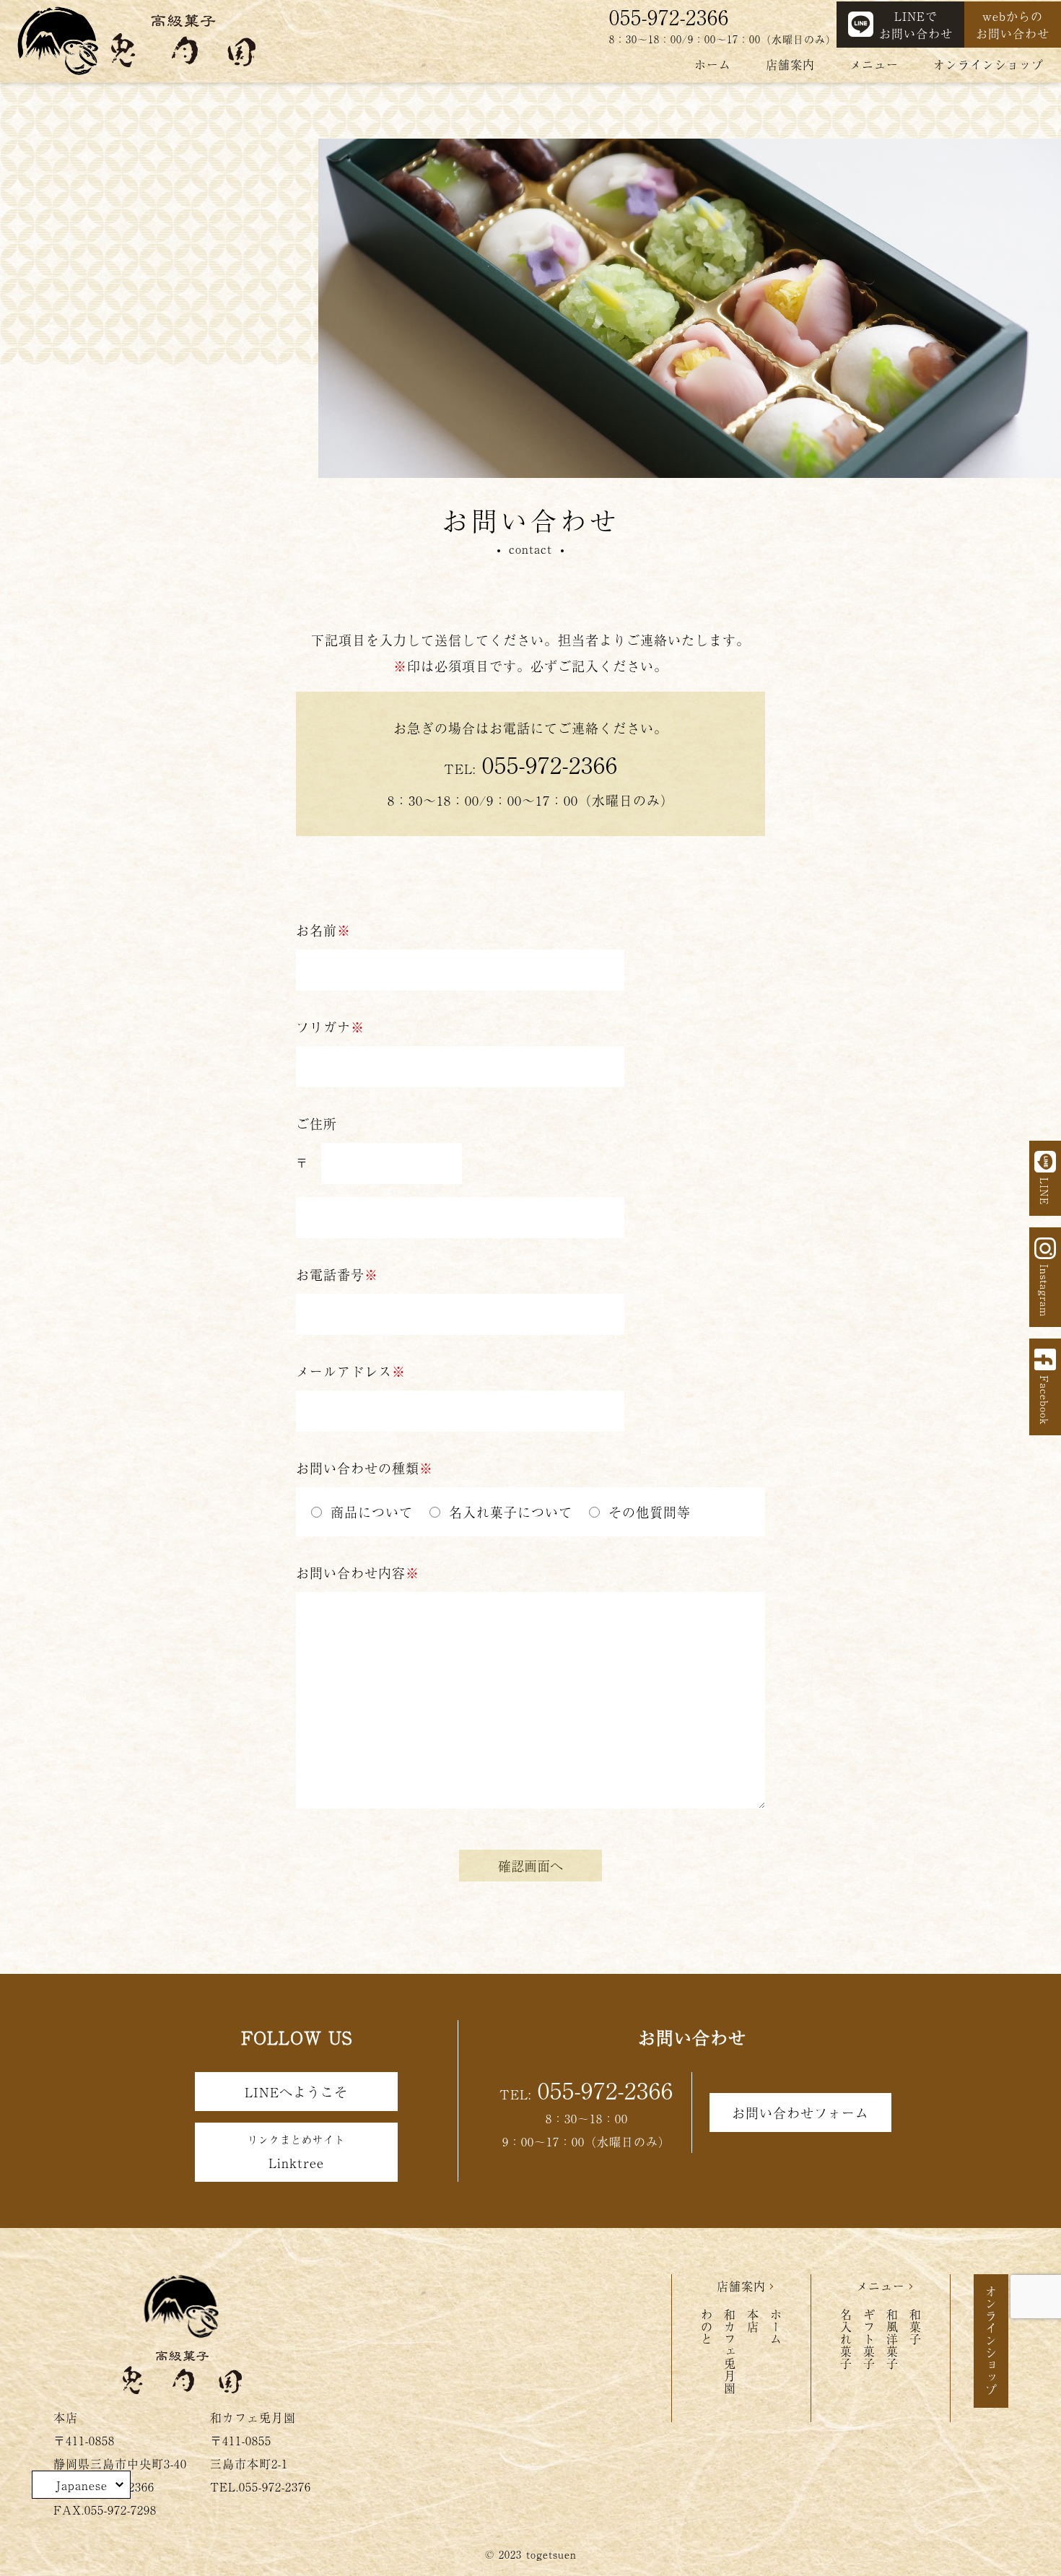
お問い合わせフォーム (800, 2112)
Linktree (296, 2152)
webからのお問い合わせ (1013, 25)
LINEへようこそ (296, 2092)
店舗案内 (790, 64)
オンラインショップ (988, 64)
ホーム (713, 64)
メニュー (874, 64)
